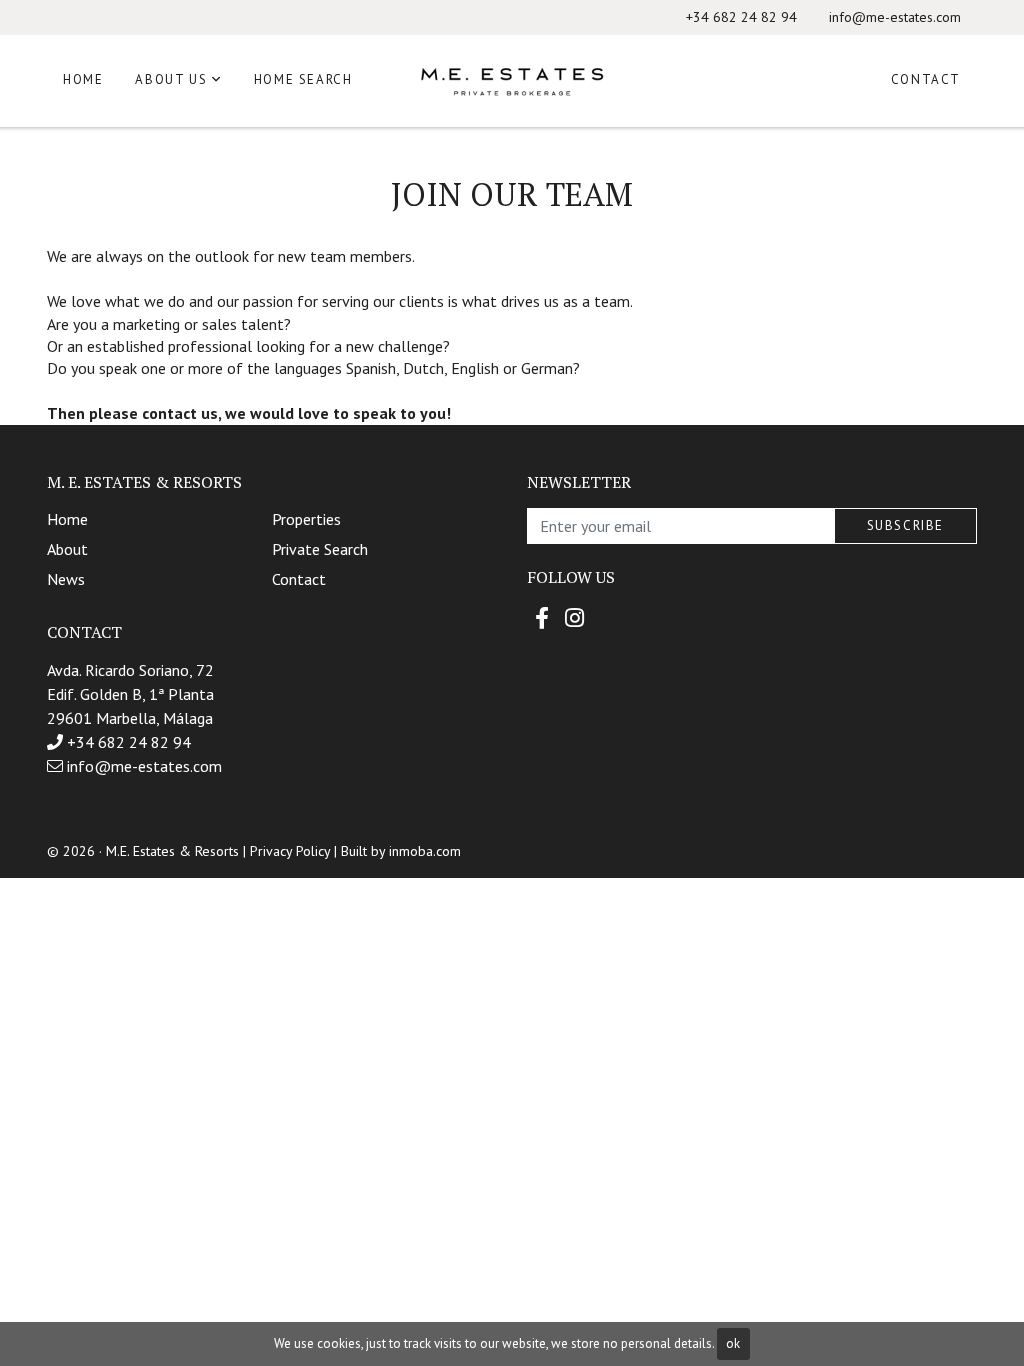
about (67, 549)
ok (733, 1343)
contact (299, 579)
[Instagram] (574, 618)
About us (171, 79)
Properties (306, 519)
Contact (926, 79)
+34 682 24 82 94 (741, 17)
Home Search (303, 79)
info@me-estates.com (895, 17)
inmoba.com (425, 851)
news (66, 579)
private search (320, 549)
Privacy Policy (290, 851)
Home (83, 79)
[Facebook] (542, 618)
